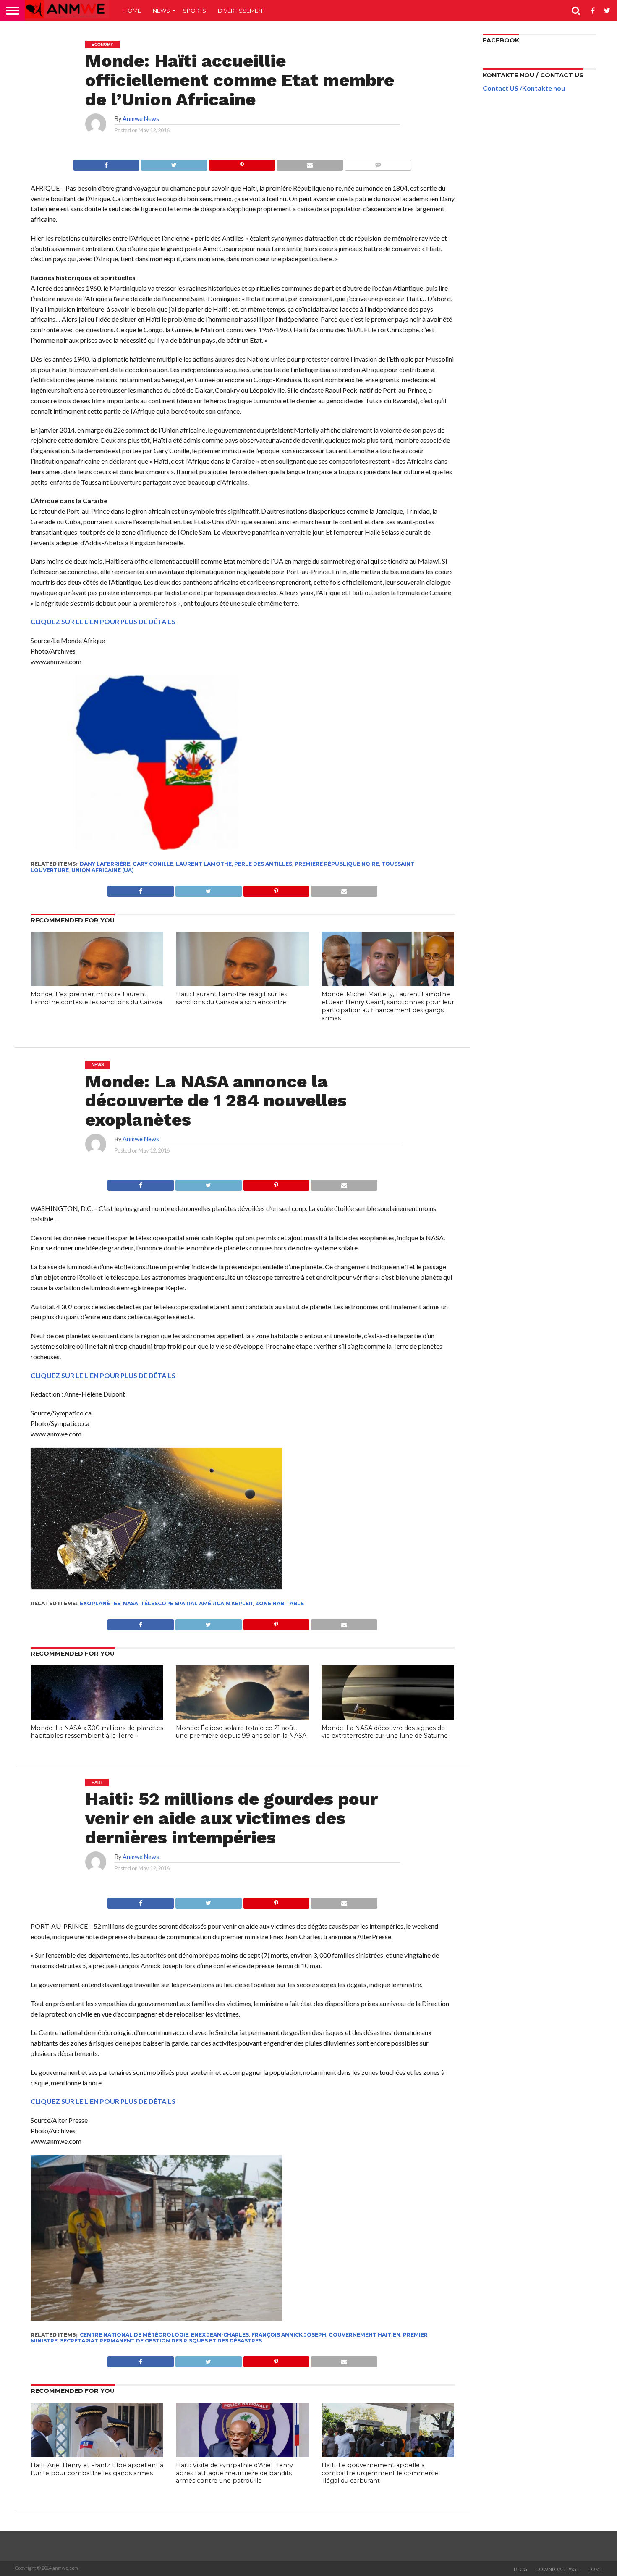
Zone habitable (280, 1603)
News (161, 11)
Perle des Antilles (263, 864)
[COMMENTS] (378, 163)
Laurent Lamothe (204, 864)
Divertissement (242, 11)
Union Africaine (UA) (103, 870)
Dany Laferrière (105, 864)
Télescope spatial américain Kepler (197, 1603)
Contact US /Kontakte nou (524, 88)
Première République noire (337, 864)
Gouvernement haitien (365, 2335)
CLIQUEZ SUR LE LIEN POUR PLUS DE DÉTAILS (103, 621)
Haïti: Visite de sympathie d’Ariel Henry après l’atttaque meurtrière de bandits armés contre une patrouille (234, 2473)
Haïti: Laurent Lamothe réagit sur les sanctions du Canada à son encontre (231, 998)
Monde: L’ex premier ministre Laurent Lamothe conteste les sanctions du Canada (96, 998)
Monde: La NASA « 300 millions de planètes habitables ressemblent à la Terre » (97, 1732)
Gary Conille (153, 864)
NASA (131, 1603)
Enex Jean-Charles (220, 2335)
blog (520, 2569)
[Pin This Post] (242, 163)
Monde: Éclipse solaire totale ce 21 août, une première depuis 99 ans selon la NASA (241, 1732)
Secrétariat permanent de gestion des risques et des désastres (161, 2341)
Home (132, 11)
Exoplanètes (100, 1603)
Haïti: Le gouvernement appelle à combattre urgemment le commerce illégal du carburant (380, 2473)
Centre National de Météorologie (134, 2335)
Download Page (557, 2569)
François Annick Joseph (289, 2335)
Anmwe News (141, 119)
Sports (195, 11)
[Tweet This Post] (174, 163)
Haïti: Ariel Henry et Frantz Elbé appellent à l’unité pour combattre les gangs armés (97, 2469)
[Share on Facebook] (107, 163)
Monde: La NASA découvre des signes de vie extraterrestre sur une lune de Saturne (385, 1732)
